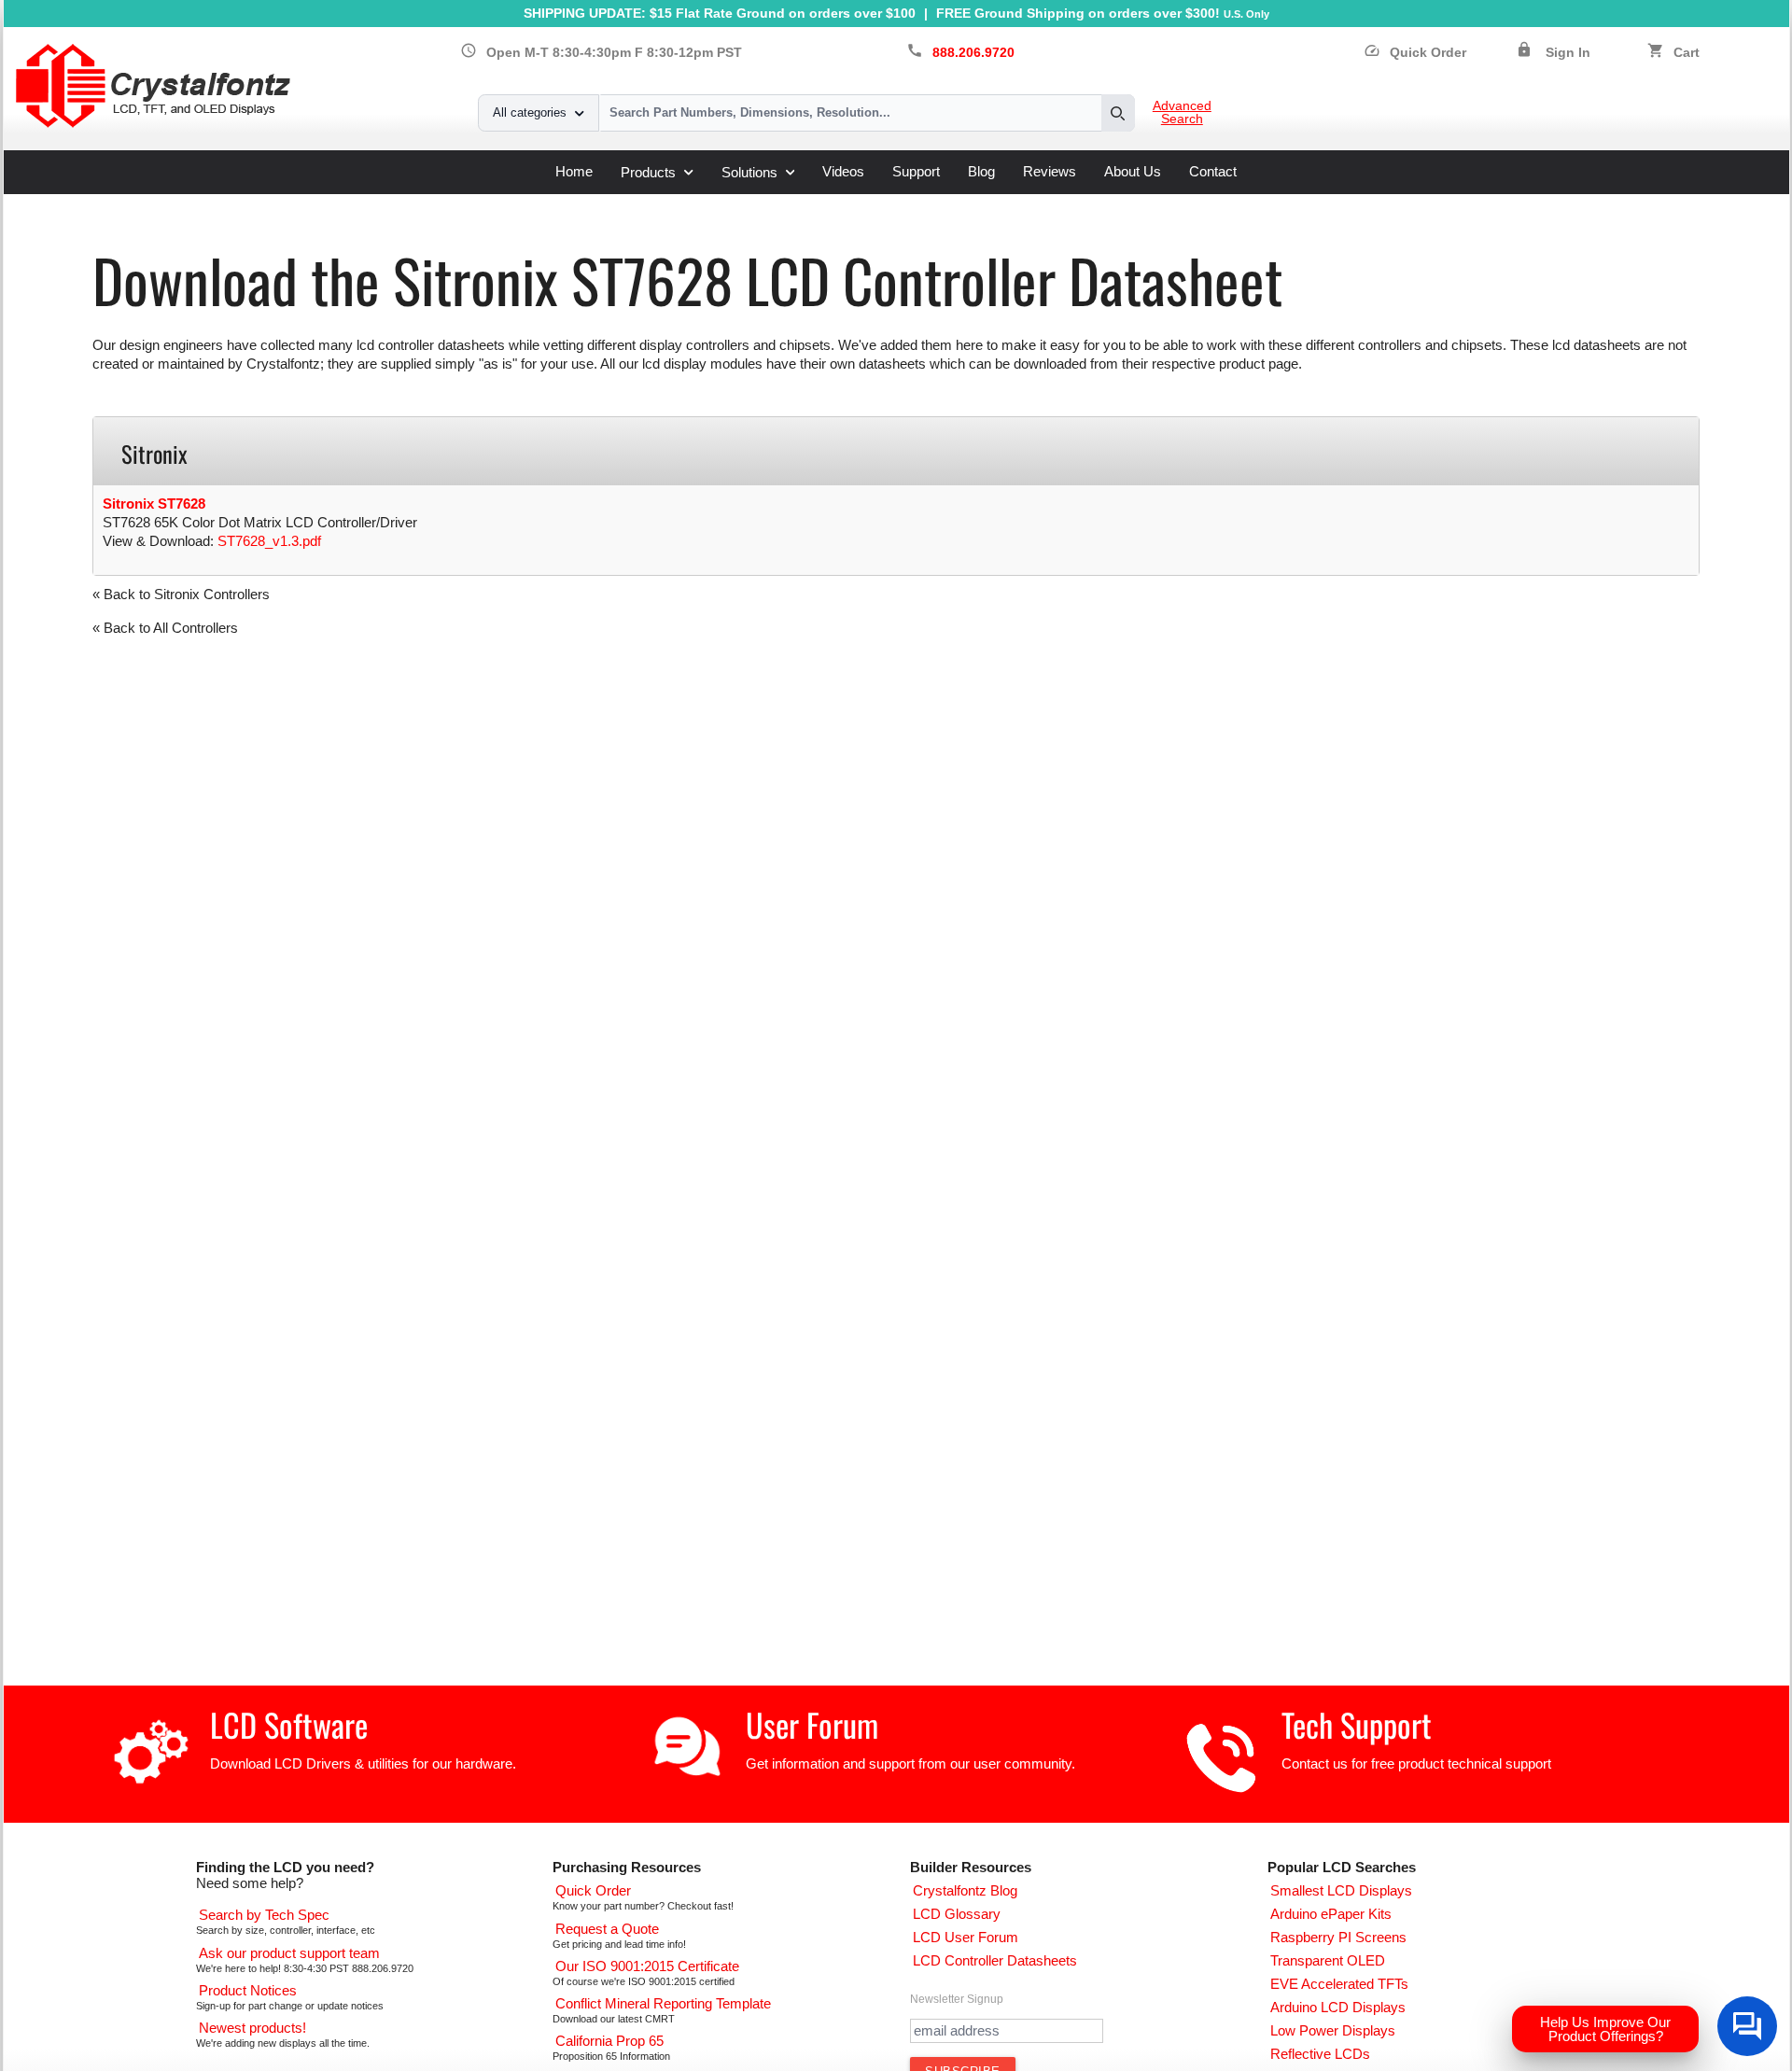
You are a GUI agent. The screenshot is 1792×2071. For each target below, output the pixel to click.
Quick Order (1415, 53)
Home (574, 171)
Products (648, 172)
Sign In (1568, 53)
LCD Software (289, 1724)
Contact (1213, 171)
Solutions (749, 172)
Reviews (1050, 171)
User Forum (812, 1724)
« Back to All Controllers (165, 628)
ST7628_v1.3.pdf (269, 541)
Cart (1687, 53)
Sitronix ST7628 (154, 504)
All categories (530, 112)
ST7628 (471, 201)
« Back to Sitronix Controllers (181, 594)
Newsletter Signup (957, 1999)
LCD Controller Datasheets (289, 201)
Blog (981, 171)
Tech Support (1357, 1724)
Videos (843, 171)
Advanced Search (1182, 113)
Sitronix (409, 201)
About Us (1133, 171)
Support (916, 171)
